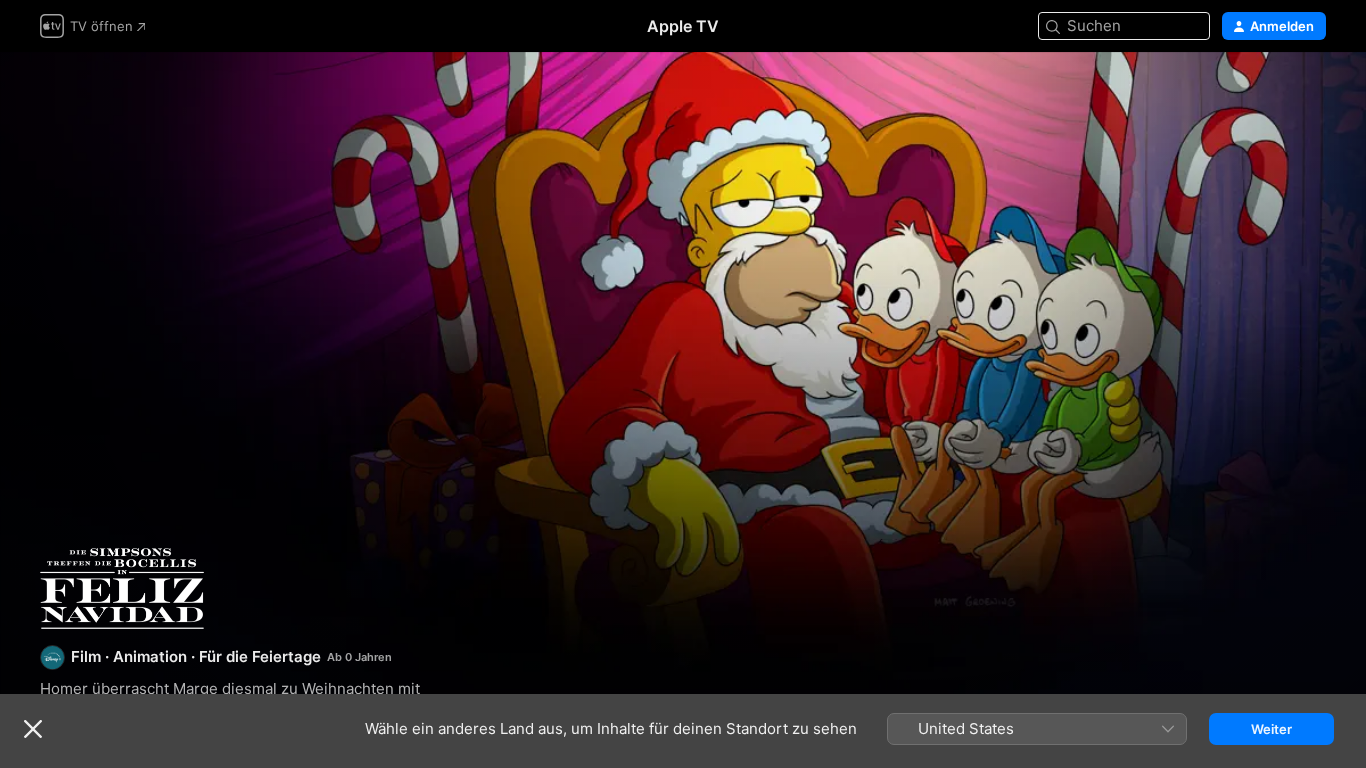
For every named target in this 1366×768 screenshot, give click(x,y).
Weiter (1271, 729)
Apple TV (683, 26)
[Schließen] (33, 729)
